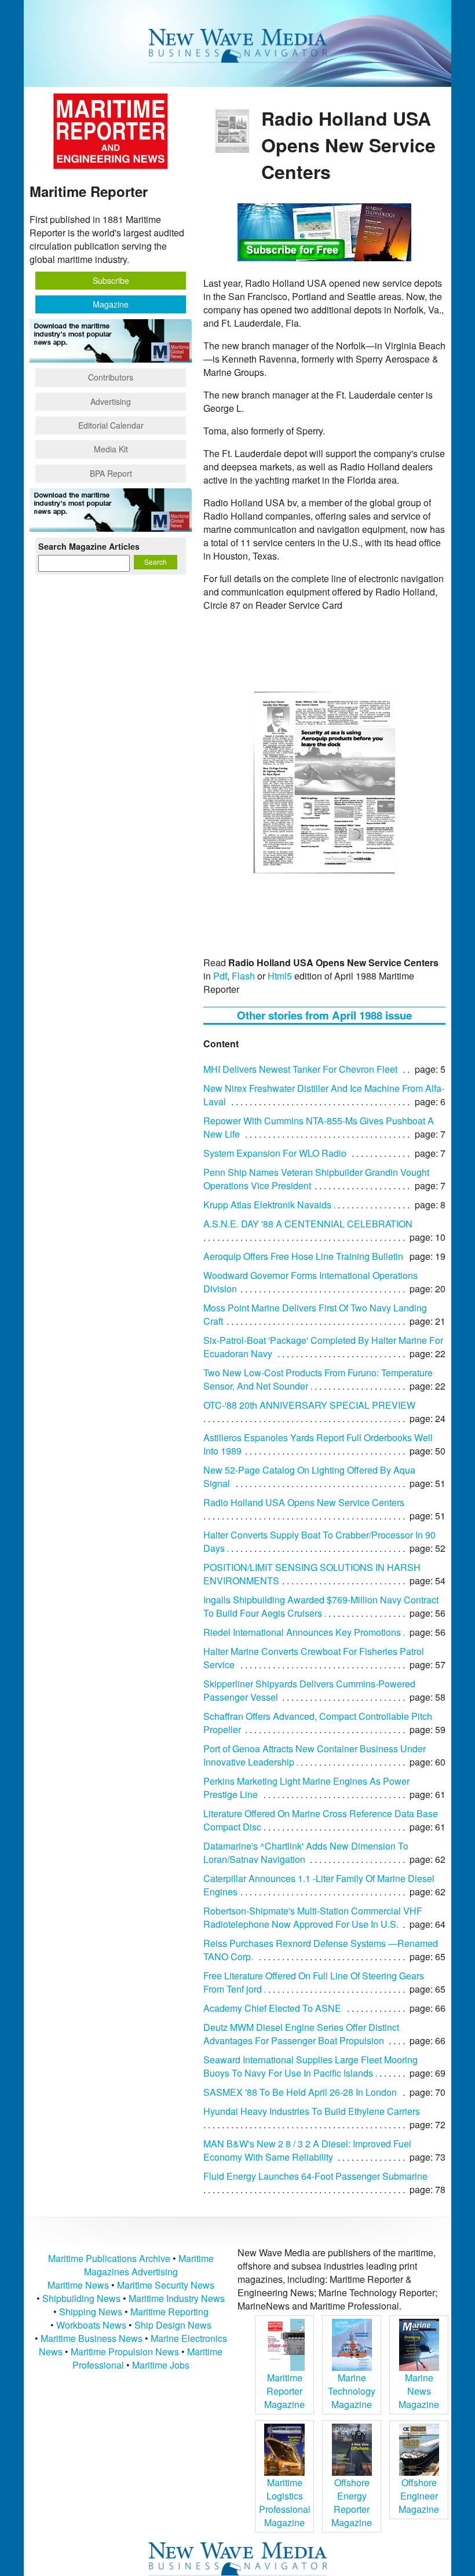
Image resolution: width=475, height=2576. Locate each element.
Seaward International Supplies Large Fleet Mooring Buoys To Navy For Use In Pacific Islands (310, 2066)
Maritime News (78, 2285)
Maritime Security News (166, 2285)
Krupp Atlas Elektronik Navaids (267, 1205)
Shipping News (91, 2312)
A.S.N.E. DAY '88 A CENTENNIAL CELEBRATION (308, 1224)
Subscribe (111, 280)
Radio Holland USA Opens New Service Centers (304, 1502)
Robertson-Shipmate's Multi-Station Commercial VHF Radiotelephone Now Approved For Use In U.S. (313, 1917)
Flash (243, 976)
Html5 (280, 976)
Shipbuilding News (81, 2298)
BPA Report (111, 473)
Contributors (111, 377)
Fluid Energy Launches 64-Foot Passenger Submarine (315, 2176)
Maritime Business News (93, 2338)
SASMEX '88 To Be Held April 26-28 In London (300, 2092)
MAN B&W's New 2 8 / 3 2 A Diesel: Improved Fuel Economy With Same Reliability (307, 2150)
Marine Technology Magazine (352, 2391)
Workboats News (91, 2325)
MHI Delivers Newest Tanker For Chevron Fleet (300, 1069)
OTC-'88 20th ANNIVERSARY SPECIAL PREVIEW (309, 1405)
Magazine (111, 304)
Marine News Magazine (419, 2391)
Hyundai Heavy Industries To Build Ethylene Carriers (312, 2111)
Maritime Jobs (161, 2365)
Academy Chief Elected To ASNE (272, 2008)
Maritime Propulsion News (125, 2352)
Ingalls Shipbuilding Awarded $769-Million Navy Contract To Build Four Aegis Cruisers (321, 1606)
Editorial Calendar (111, 425)
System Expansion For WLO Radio (275, 1153)
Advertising (111, 401)
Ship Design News (173, 2325)
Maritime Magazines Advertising (149, 2265)
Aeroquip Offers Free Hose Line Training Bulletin (303, 1256)
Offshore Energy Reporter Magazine (352, 2502)
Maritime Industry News (177, 2298)
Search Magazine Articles (89, 546)
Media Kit (111, 449)
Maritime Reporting (169, 2312)
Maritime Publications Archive (109, 2258)
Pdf (220, 976)
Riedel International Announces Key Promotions (302, 1632)
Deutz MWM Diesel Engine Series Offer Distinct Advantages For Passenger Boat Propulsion (301, 2034)
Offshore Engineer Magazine (419, 2496)
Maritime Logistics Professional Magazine (285, 2502)
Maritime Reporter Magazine (284, 2391)
